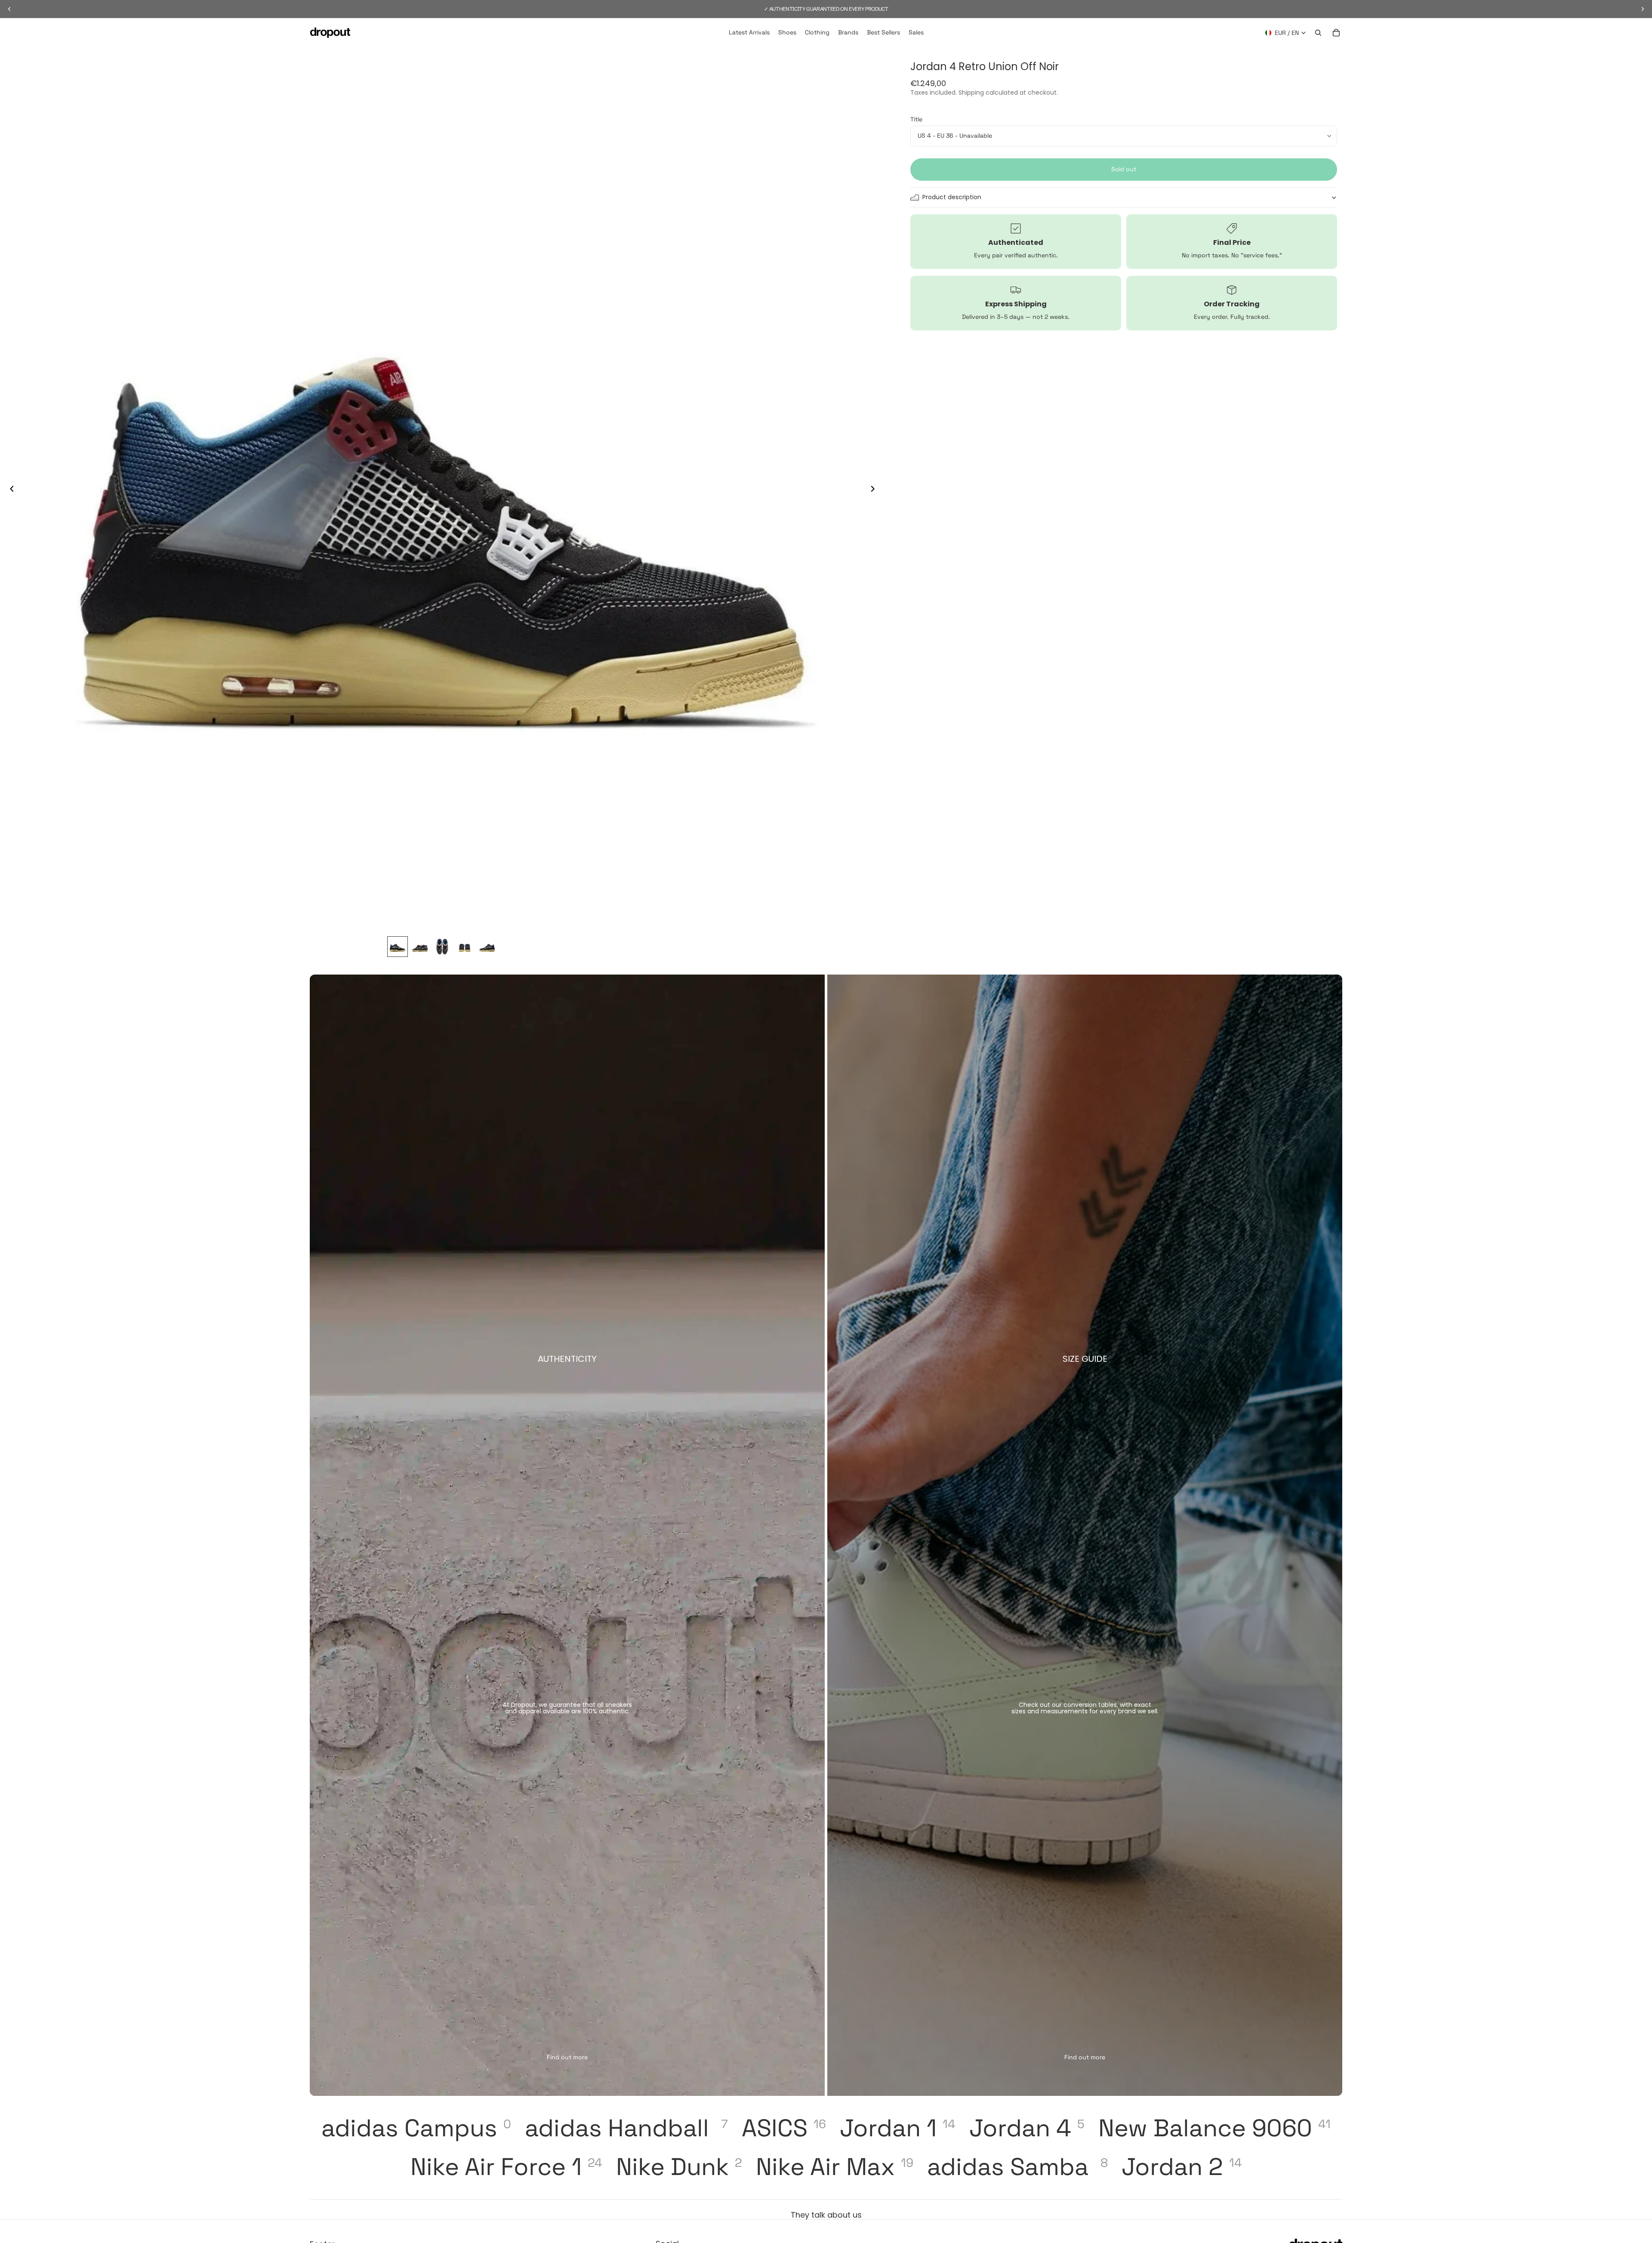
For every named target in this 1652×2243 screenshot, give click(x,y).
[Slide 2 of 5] (420, 947)
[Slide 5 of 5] (487, 947)
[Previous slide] (9, 490)
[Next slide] (875, 490)
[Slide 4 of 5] (465, 947)
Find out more (567, 2057)
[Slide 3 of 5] (442, 947)
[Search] (1318, 33)
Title (916, 119)
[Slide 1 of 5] (398, 947)
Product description (952, 197)
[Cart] (1336, 33)
